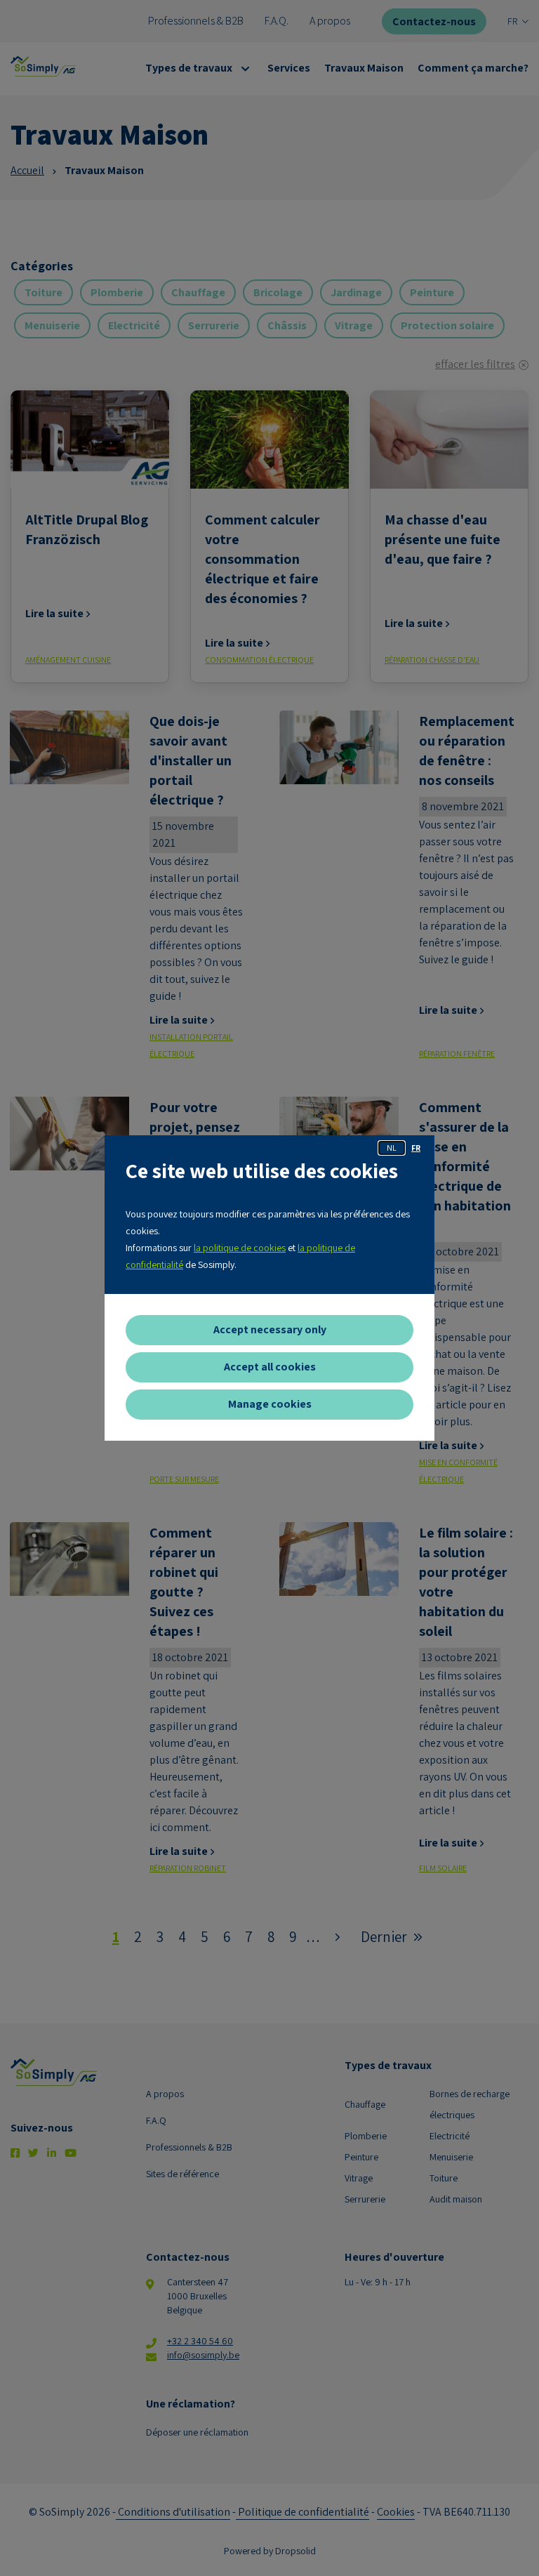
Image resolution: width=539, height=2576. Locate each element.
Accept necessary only (270, 1329)
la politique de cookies (240, 1248)
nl (392, 1148)
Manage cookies (270, 1404)
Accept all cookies (270, 1367)
